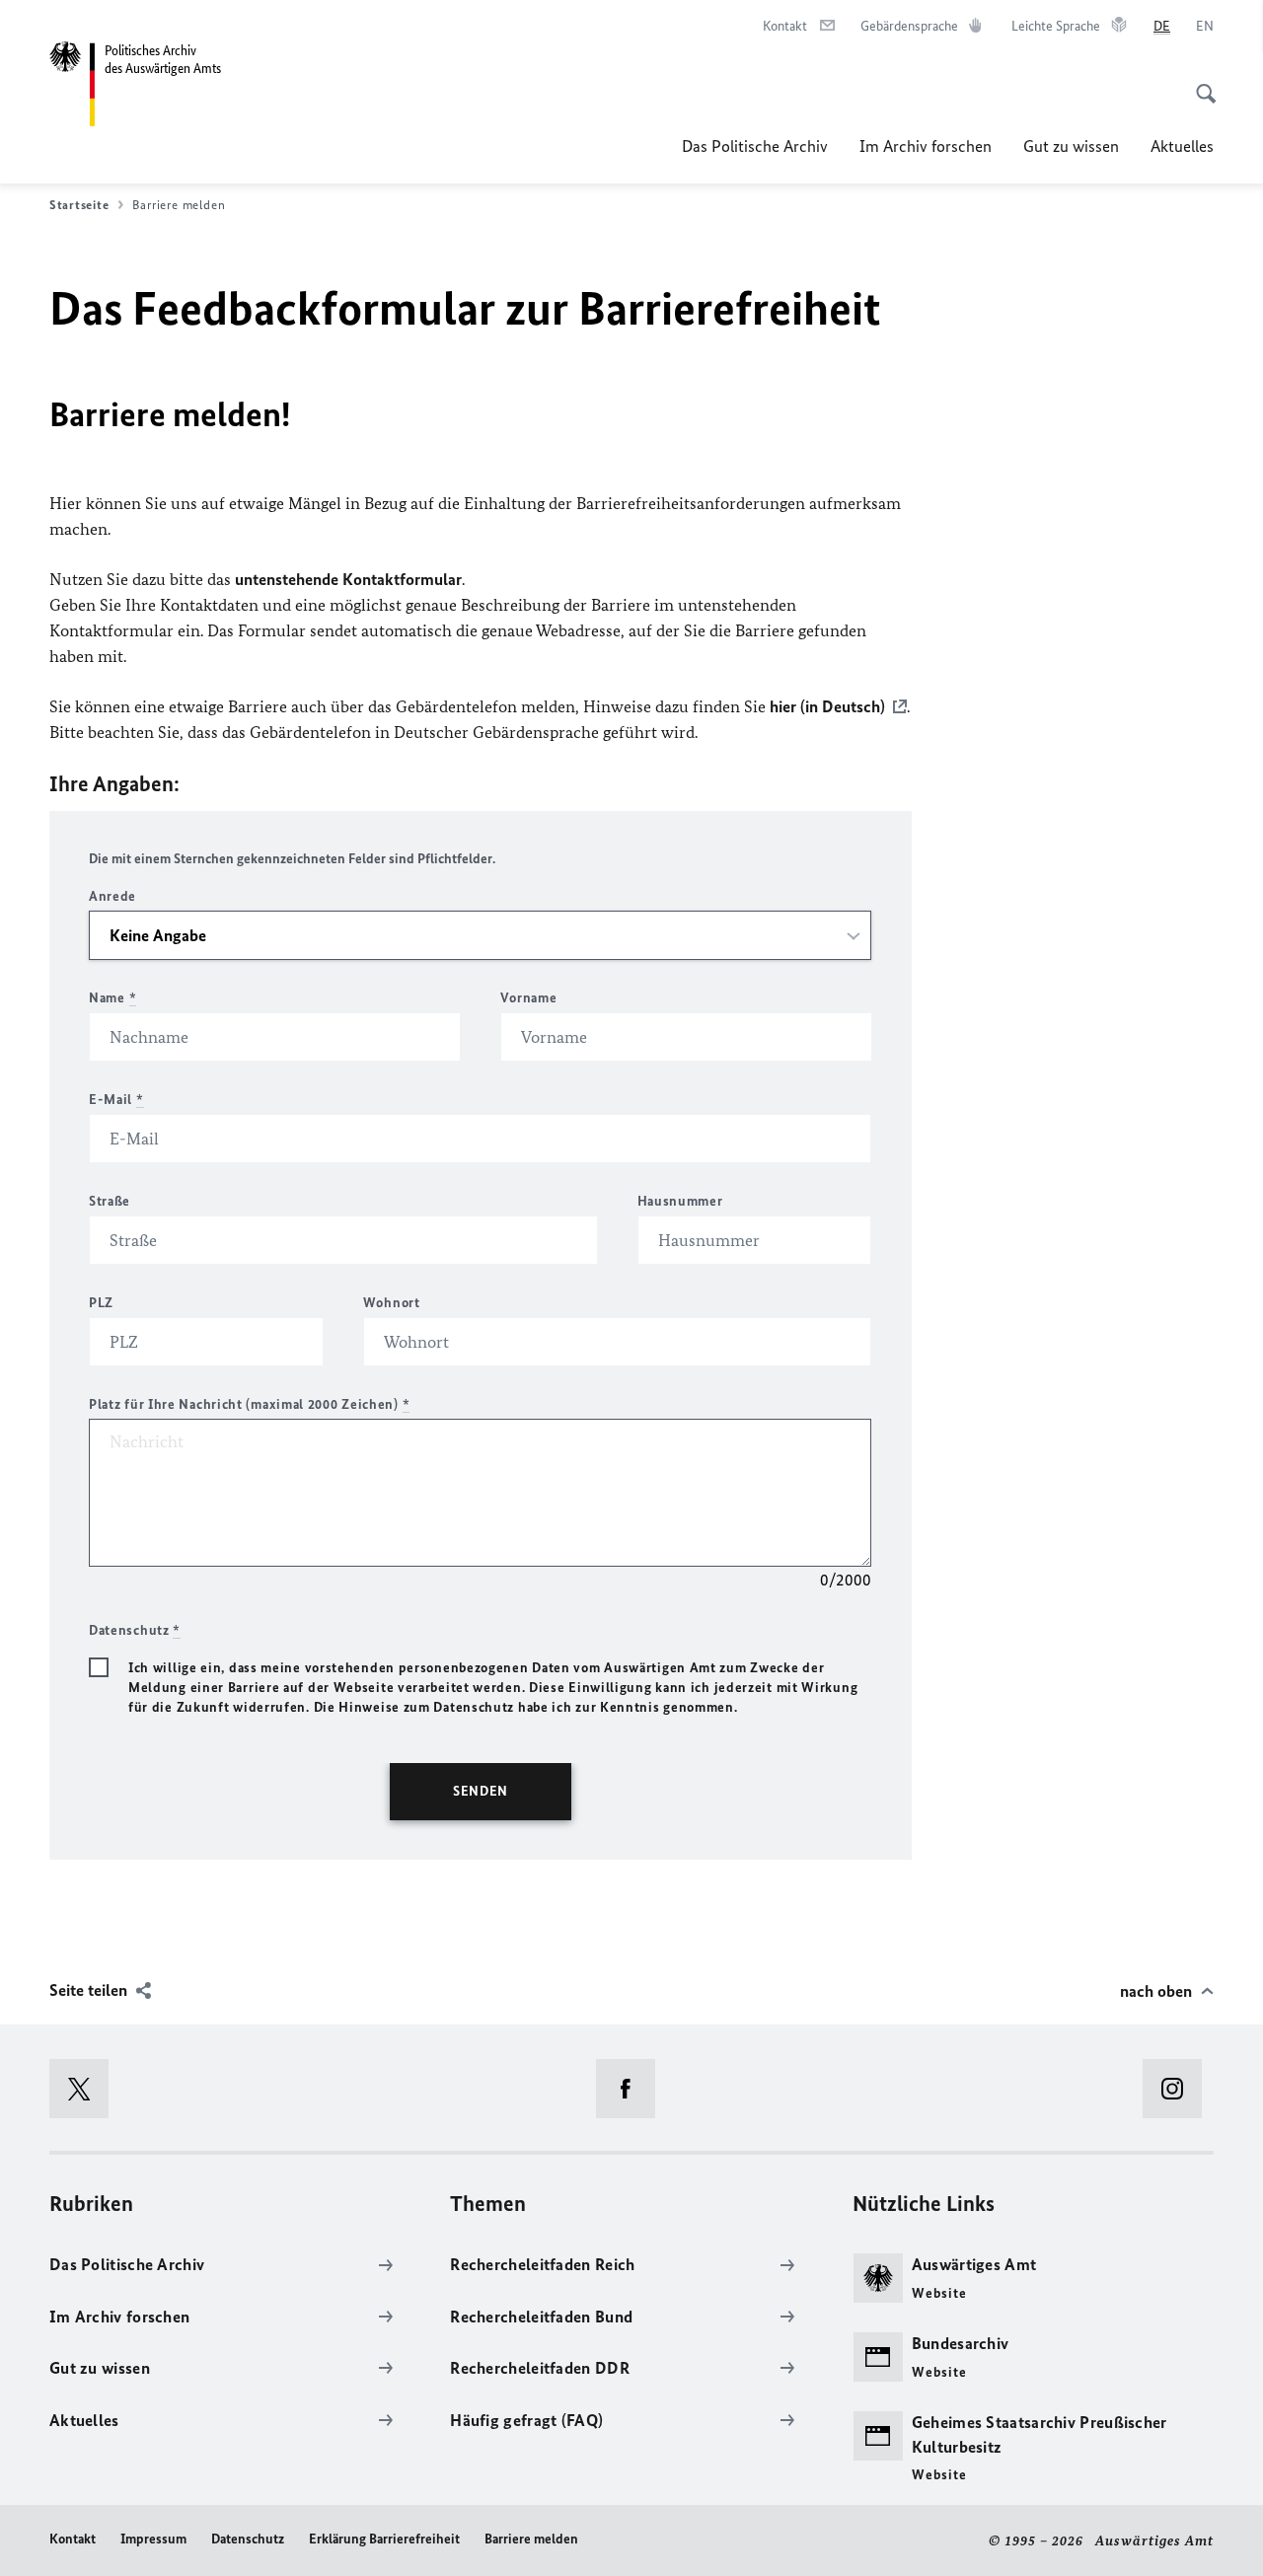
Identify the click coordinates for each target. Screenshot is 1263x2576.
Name (112, 998)
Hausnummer (680, 1201)
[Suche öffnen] (1200, 83)
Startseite (79, 205)
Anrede (112, 896)
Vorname (528, 998)
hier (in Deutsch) (827, 706)
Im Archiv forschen (926, 146)
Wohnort (392, 1303)
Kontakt (73, 2539)
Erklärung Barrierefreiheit (384, 2539)
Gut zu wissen (1071, 146)
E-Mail (116, 1100)
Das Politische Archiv (755, 146)
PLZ (101, 1303)
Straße (110, 1201)
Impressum (153, 2539)
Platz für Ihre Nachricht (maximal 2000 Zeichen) (249, 1404)
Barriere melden (531, 2539)
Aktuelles (1182, 146)
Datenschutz (248, 2539)
